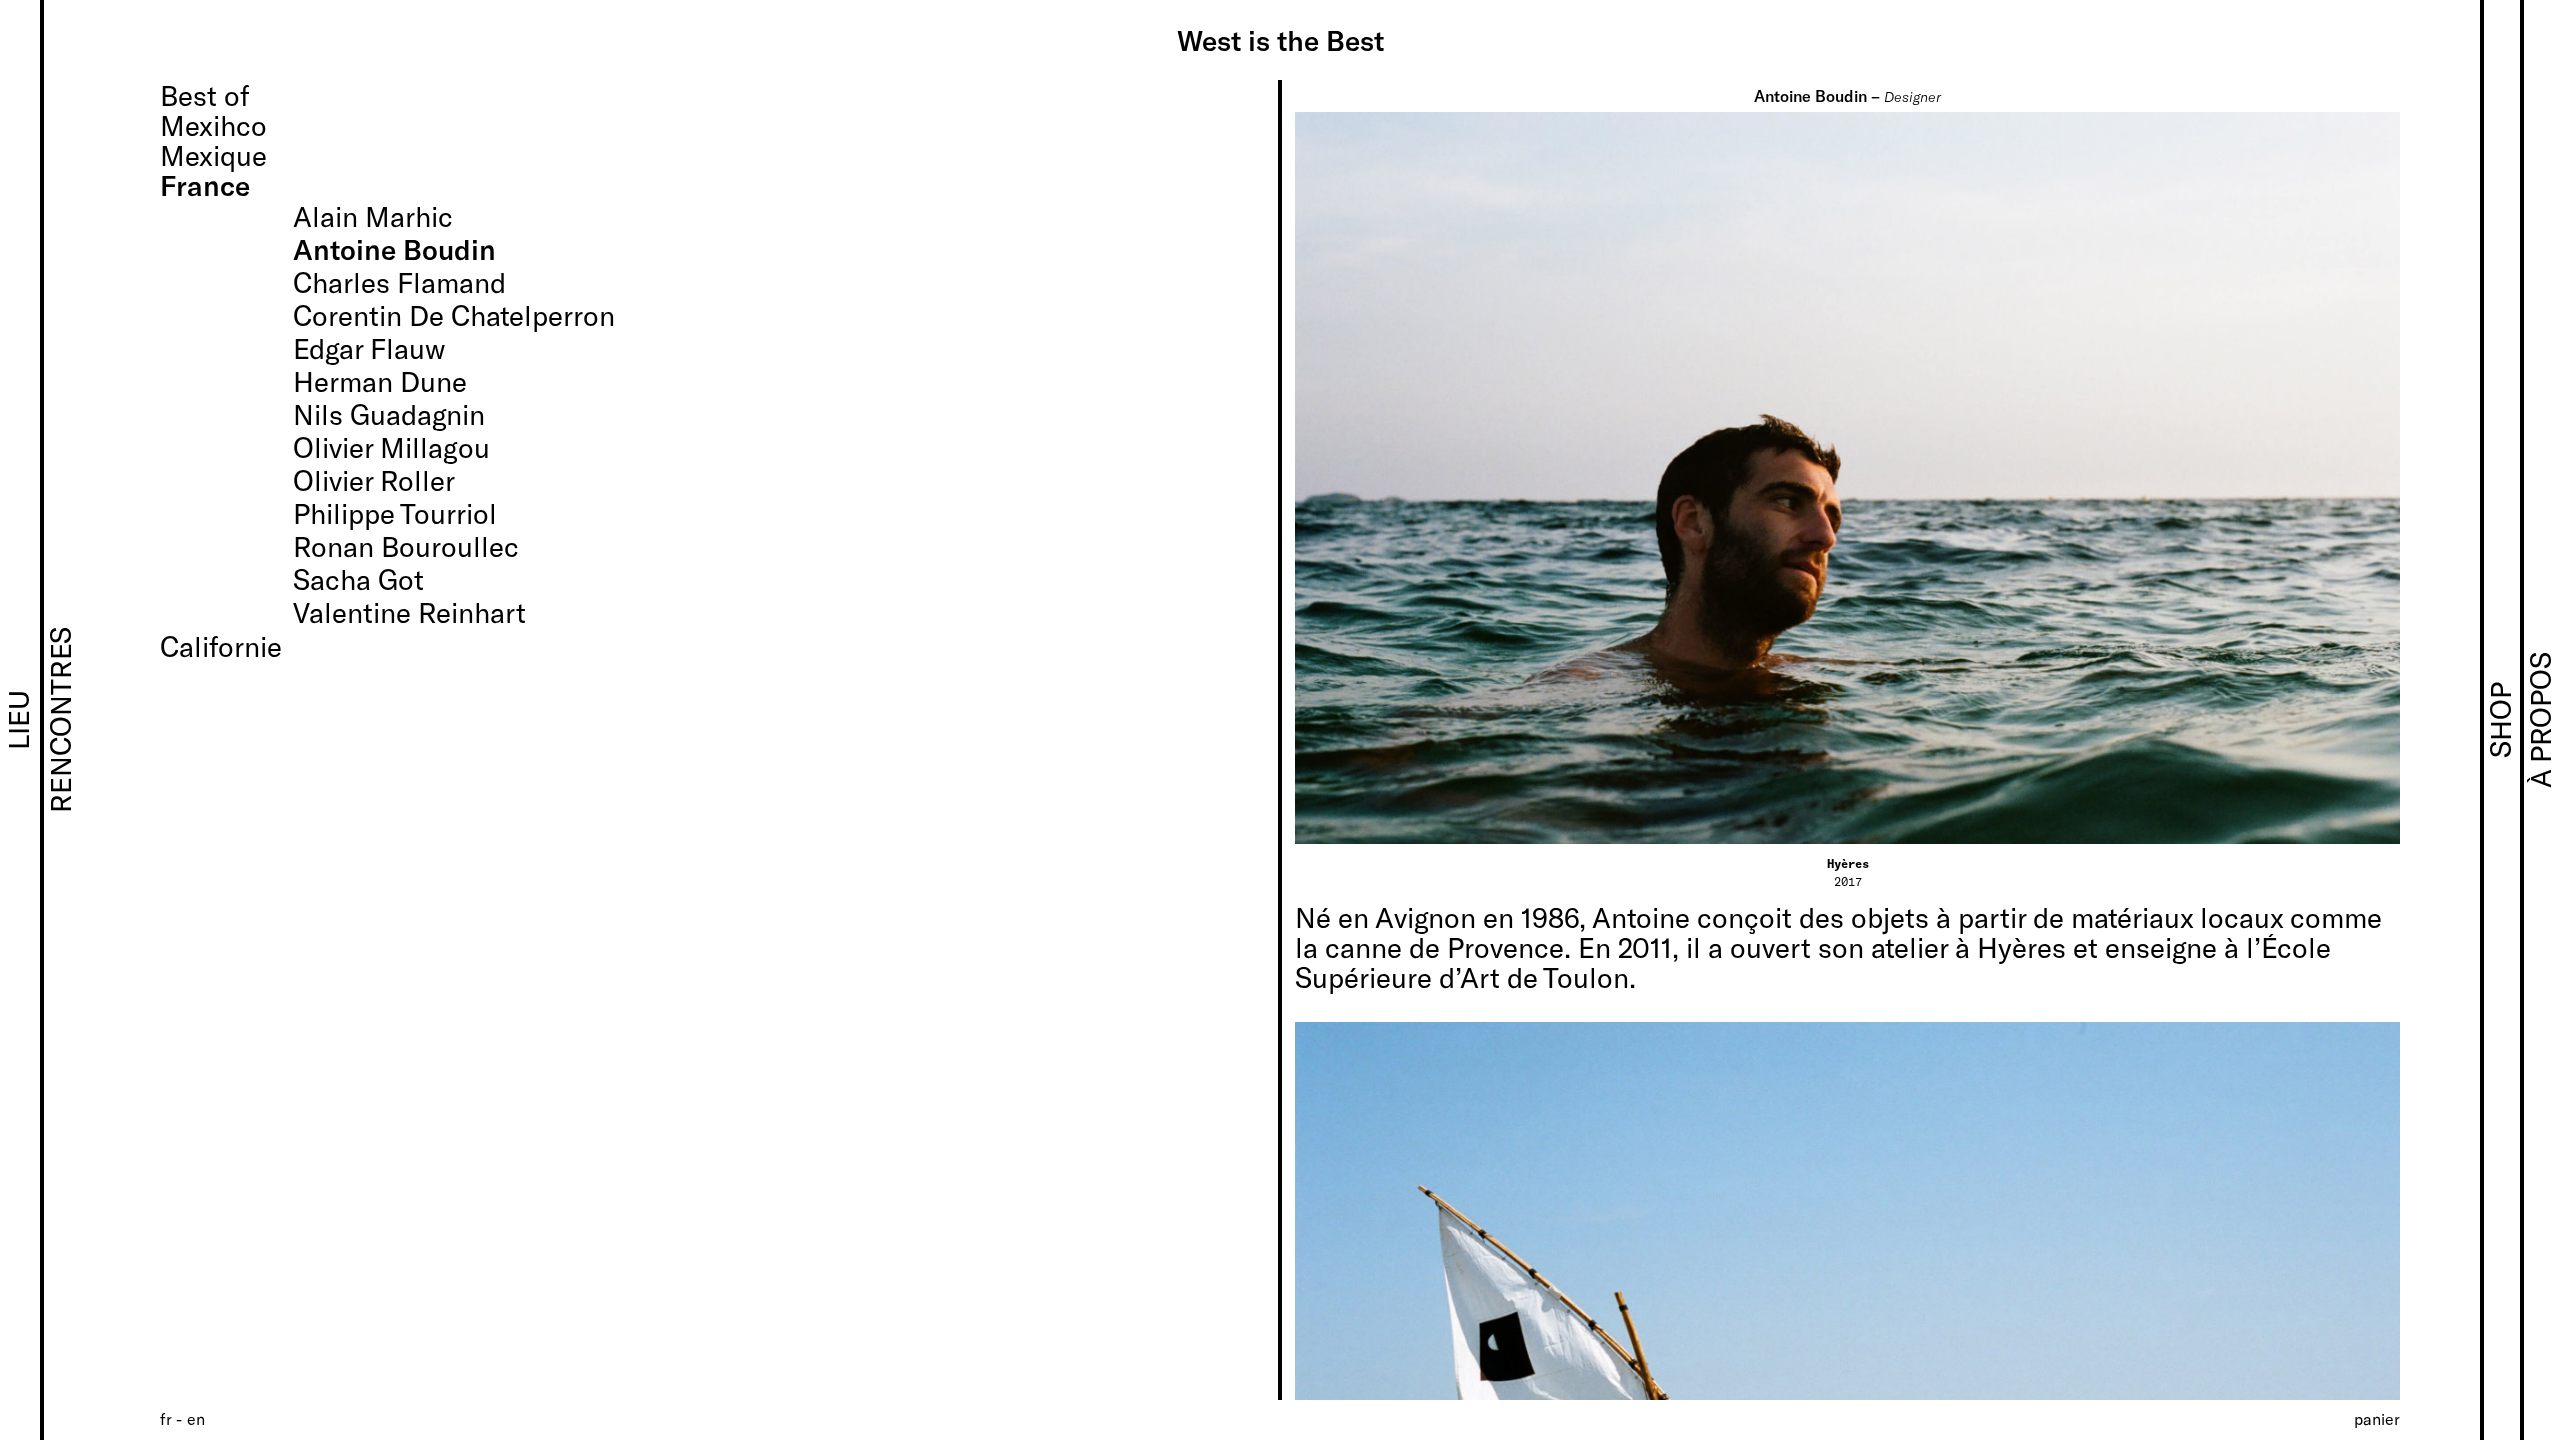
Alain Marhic (373, 216)
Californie (221, 646)
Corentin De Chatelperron (454, 315)
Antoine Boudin (394, 249)
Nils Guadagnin (389, 414)
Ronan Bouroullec (406, 546)
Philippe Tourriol (395, 513)
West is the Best (1280, 40)
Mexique (213, 155)
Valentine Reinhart (409, 612)
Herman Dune (380, 381)
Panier (2377, 1418)
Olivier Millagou (391, 447)
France (205, 185)
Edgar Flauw (369, 348)
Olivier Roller (374, 480)
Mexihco (213, 125)
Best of (205, 95)
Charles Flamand (399, 282)
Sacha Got (358, 579)
